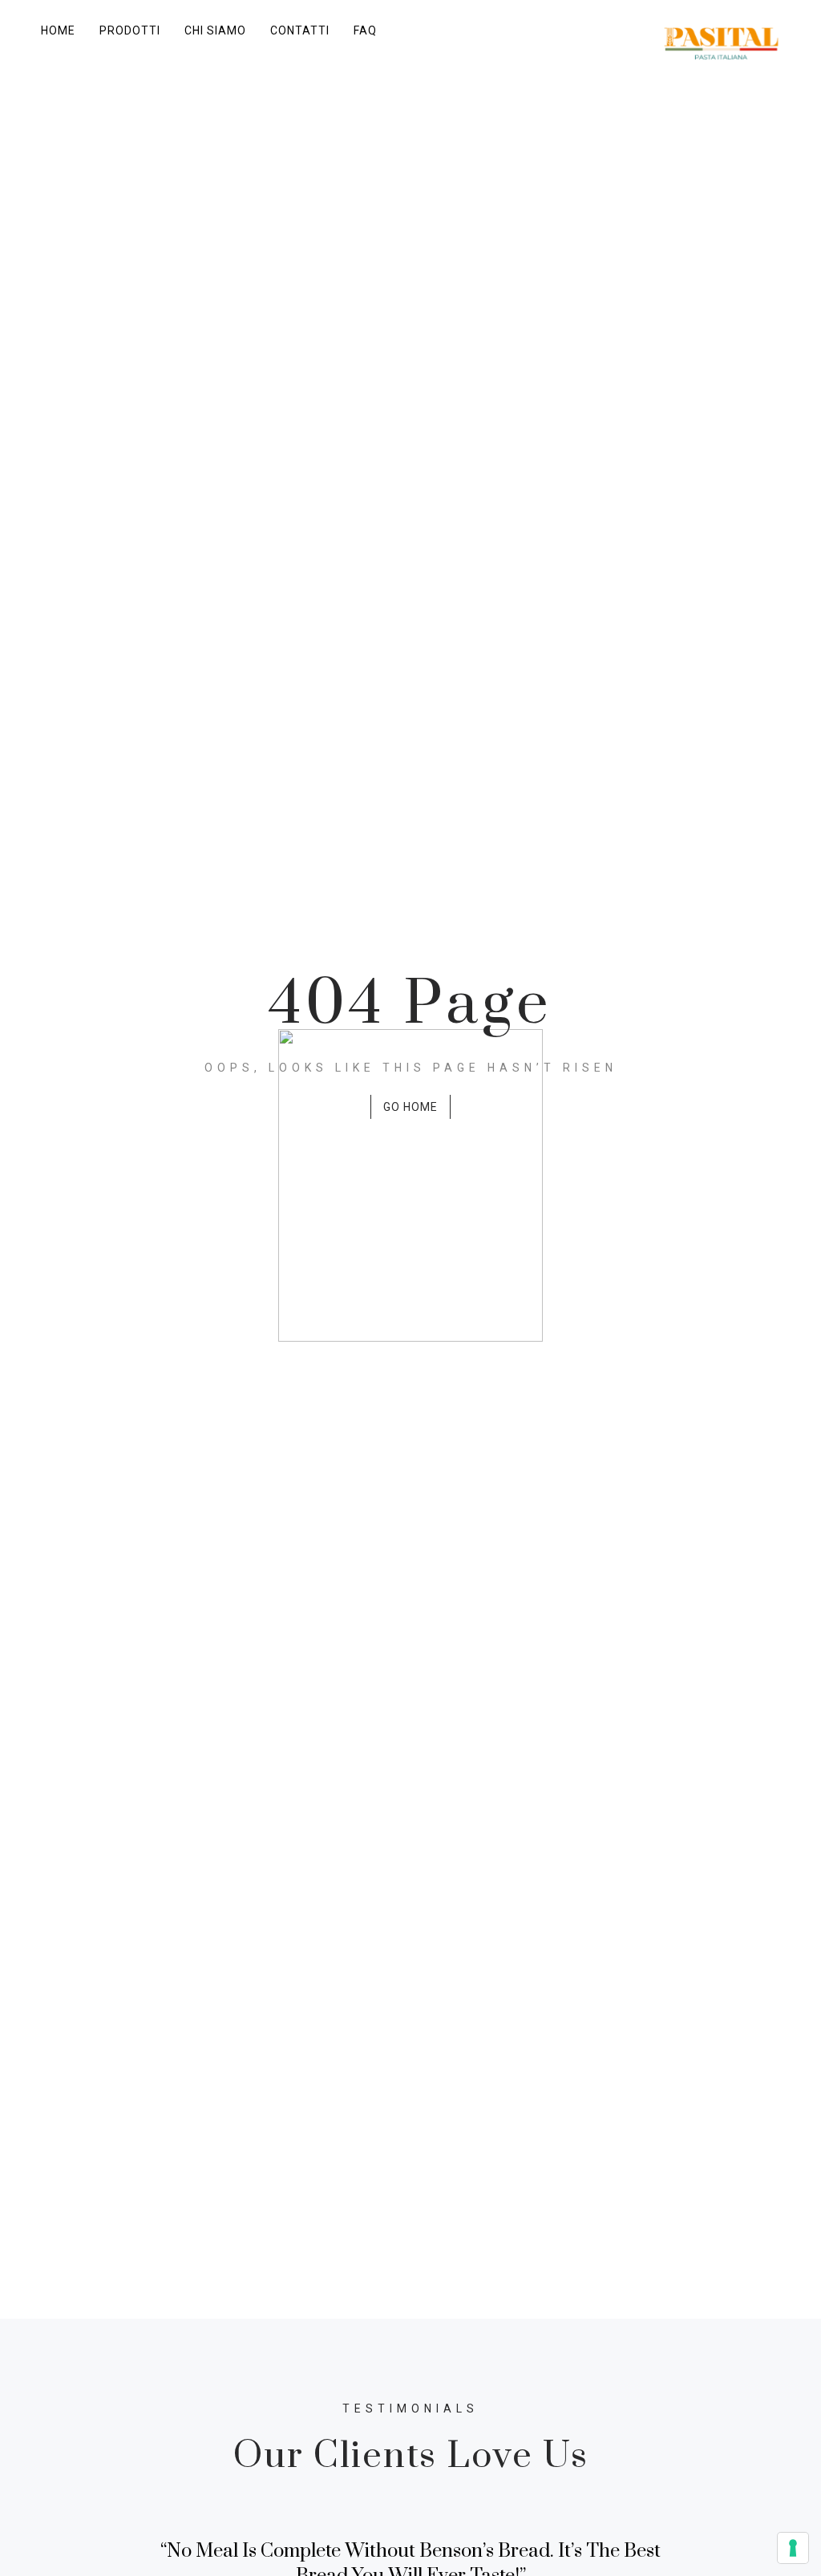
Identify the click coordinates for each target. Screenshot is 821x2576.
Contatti (300, 30)
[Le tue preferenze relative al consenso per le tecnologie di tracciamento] (793, 2548)
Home (58, 30)
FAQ (365, 30)
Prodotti (130, 30)
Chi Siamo (215, 30)
